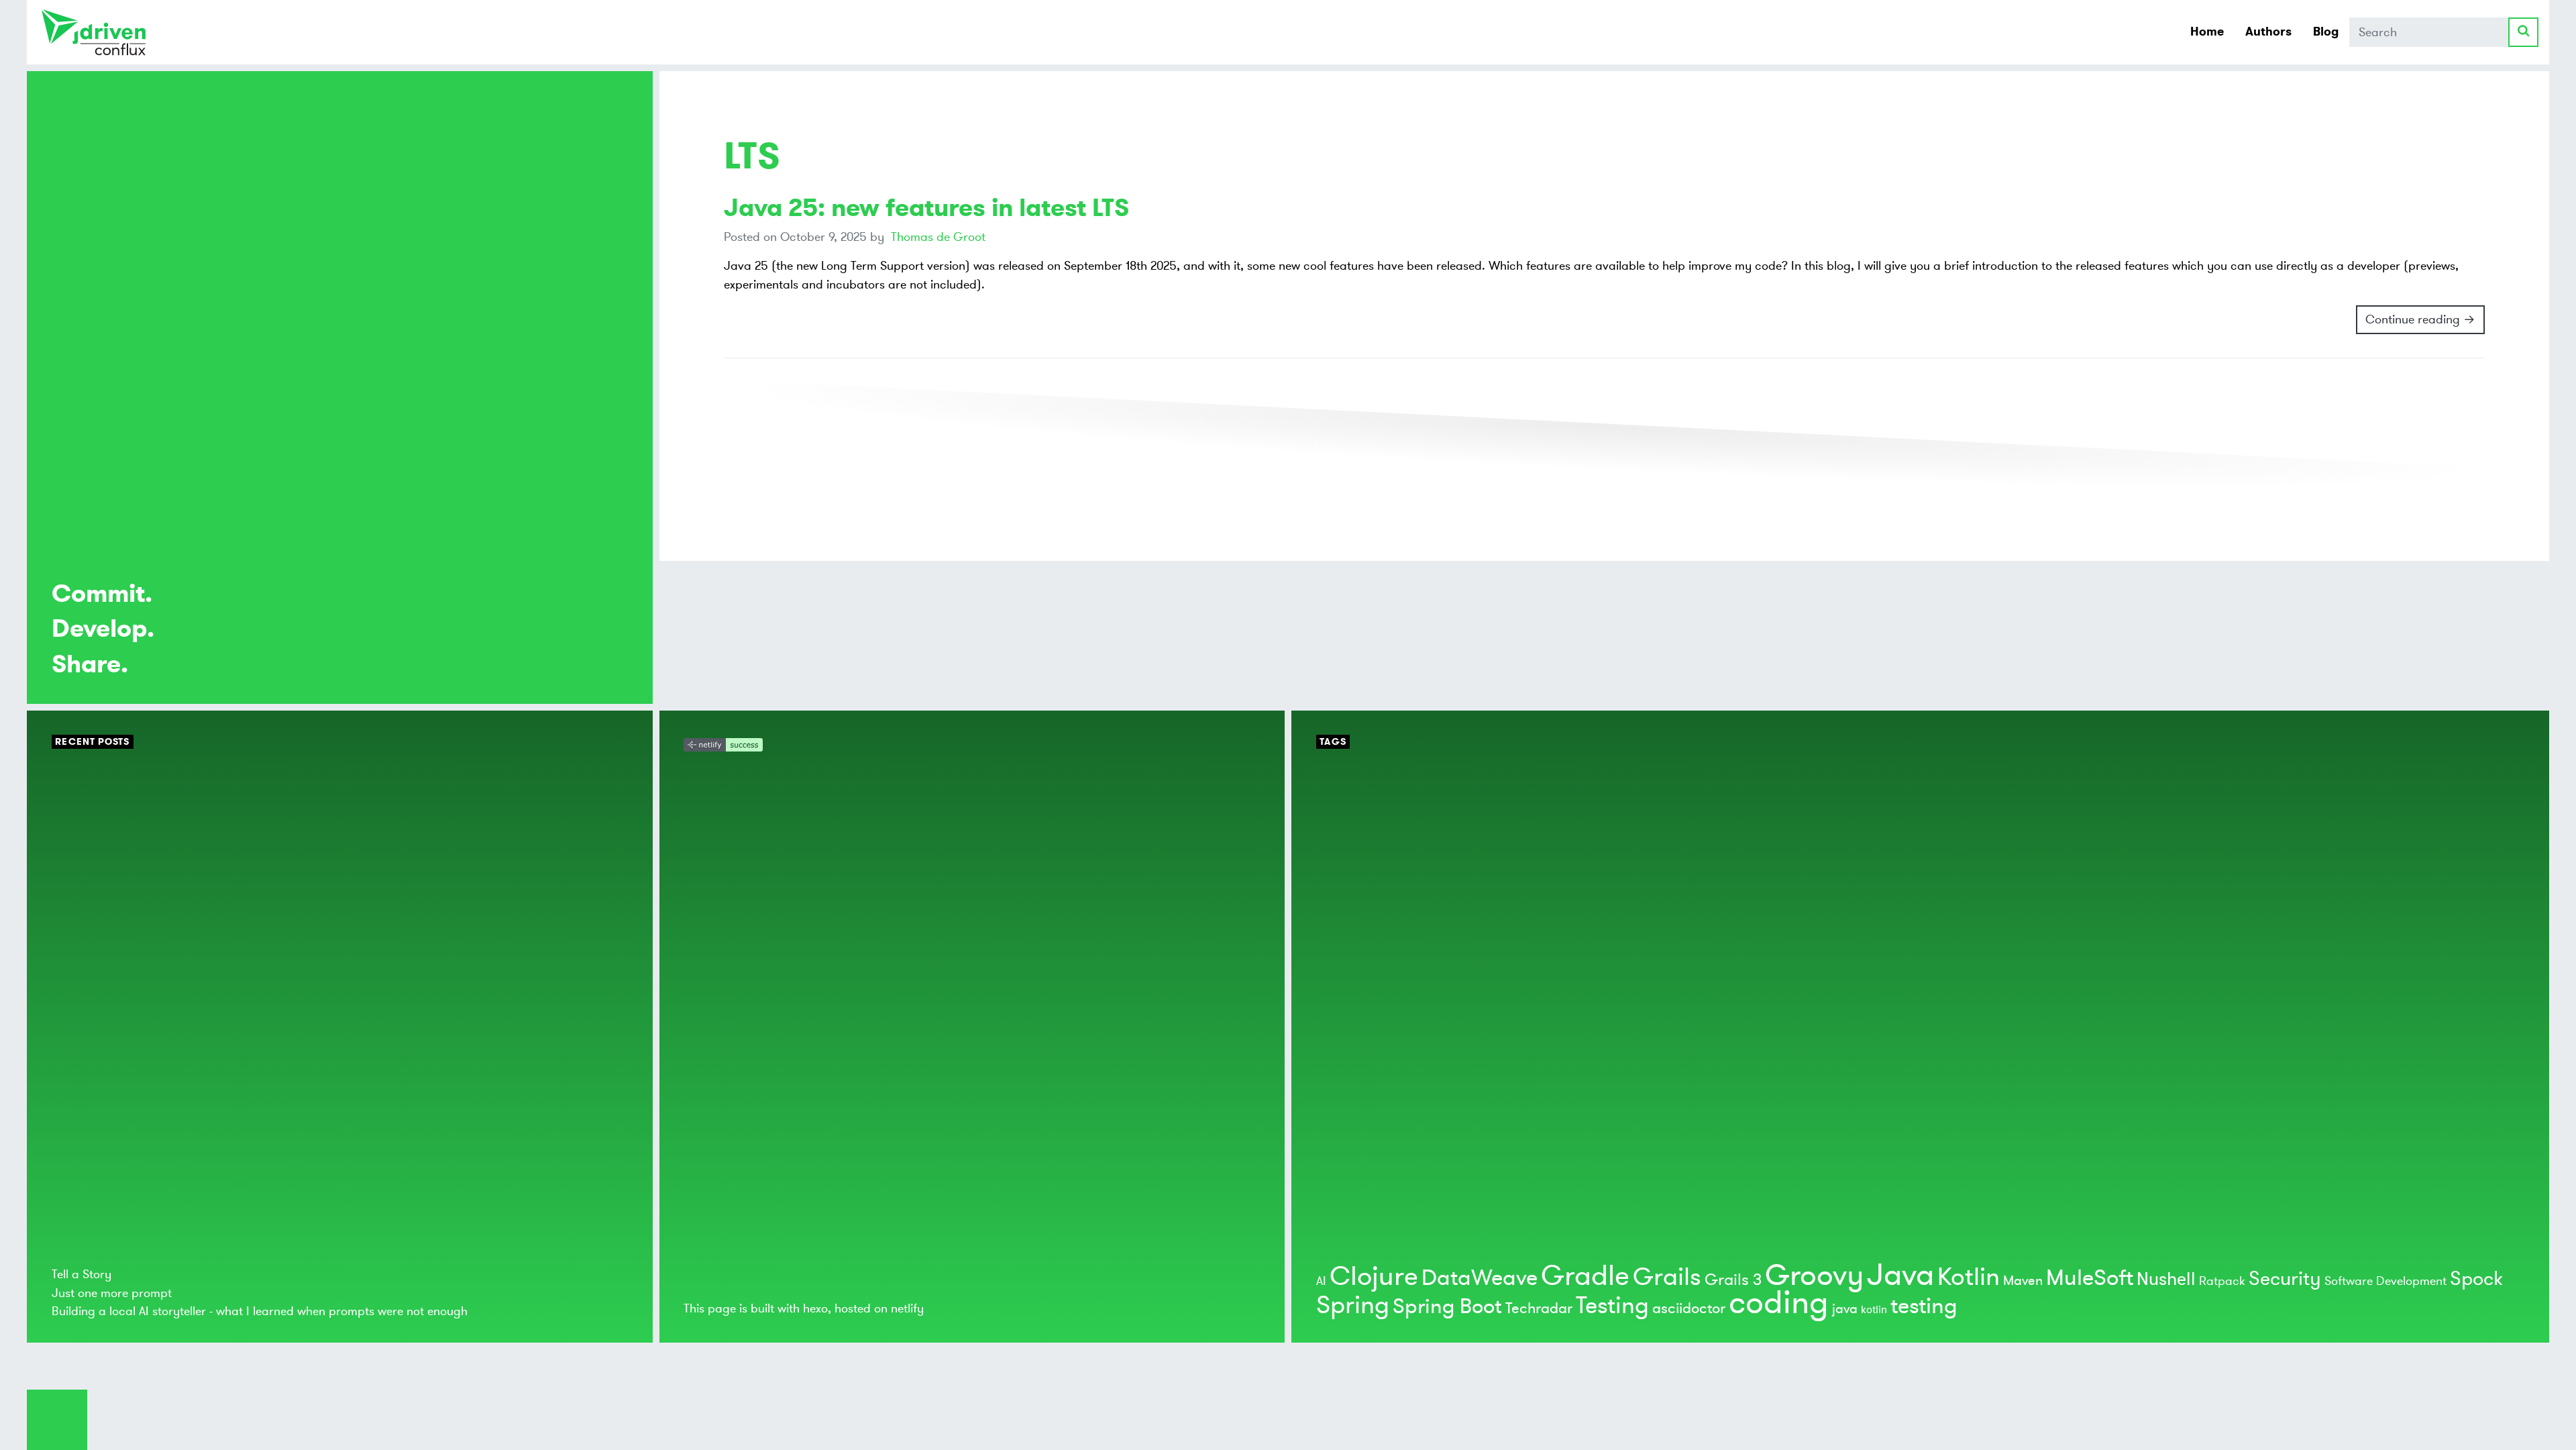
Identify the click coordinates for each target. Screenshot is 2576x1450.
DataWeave (1480, 1278)
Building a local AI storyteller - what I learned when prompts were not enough (260, 1311)
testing (1924, 1306)
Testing (1612, 1306)
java (1845, 1309)
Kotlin (1969, 1277)
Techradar (1539, 1308)
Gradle (1585, 1276)
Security (2285, 1279)
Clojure (1374, 1277)
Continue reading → (2420, 319)
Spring (1353, 1305)
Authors (2268, 32)
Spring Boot (1447, 1307)
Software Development (2385, 1281)
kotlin (1874, 1310)
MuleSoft (2090, 1278)
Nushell (2166, 1279)
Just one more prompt (112, 1293)
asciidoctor (1689, 1308)
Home (2207, 32)
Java (1900, 1275)
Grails (1667, 1277)
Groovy (1814, 1276)
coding (1779, 1303)
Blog (2326, 32)
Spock (2476, 1279)
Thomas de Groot (938, 237)
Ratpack (2222, 1281)
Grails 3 (1733, 1280)
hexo (815, 1308)
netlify (907, 1308)
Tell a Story (82, 1274)
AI (1321, 1281)
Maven (2023, 1281)
